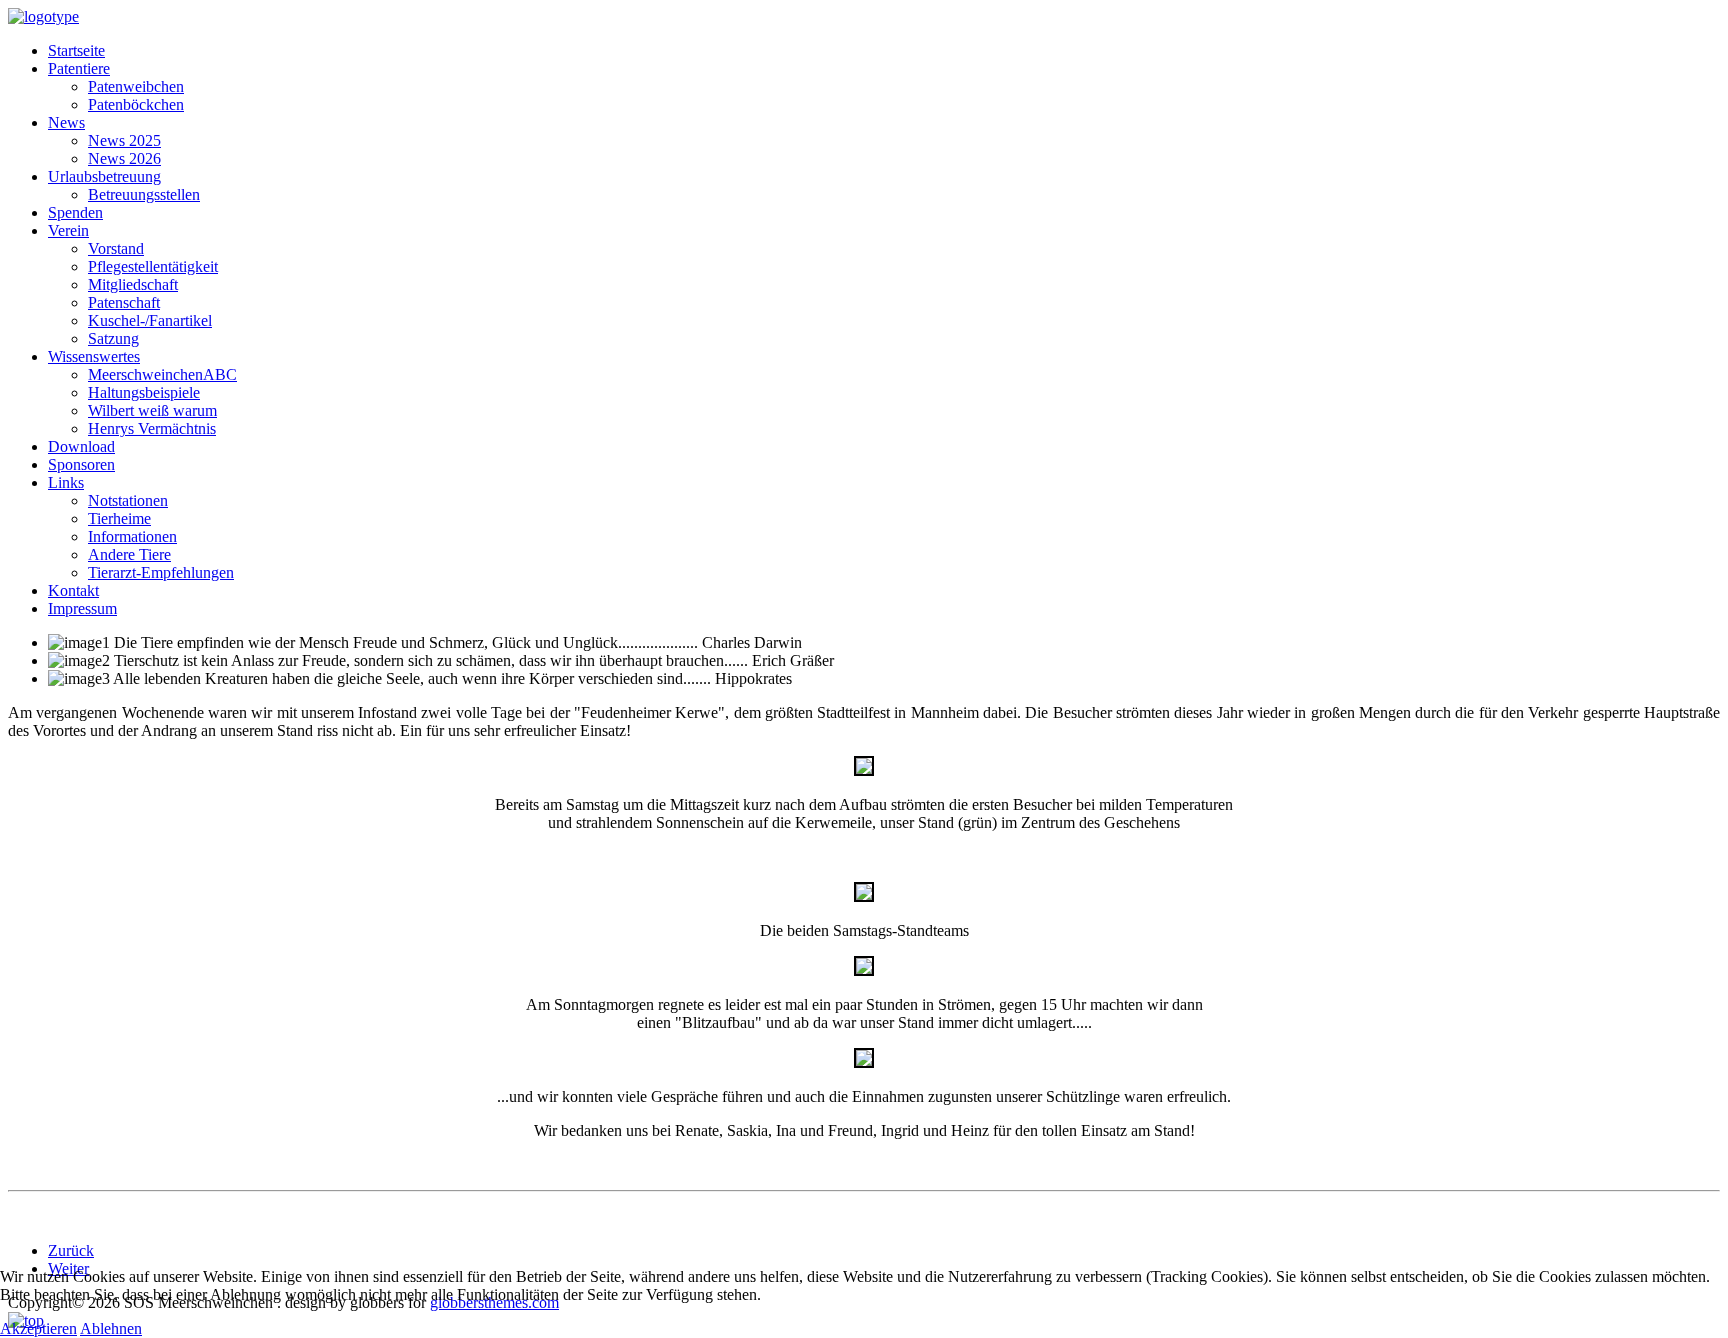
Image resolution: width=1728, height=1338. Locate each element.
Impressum (82, 608)
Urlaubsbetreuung (104, 176)
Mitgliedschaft (133, 284)
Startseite (76, 50)
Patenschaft (124, 302)
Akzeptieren (38, 1328)
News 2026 (124, 158)
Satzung (113, 338)
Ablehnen (111, 1328)
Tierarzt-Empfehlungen (161, 572)
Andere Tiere (129, 554)
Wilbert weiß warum (152, 410)
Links (66, 482)
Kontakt (73, 590)
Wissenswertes (94, 356)
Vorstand (116, 248)
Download (81, 446)
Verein (68, 230)
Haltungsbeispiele (144, 392)
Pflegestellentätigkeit (153, 266)
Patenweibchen (136, 86)
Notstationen (128, 500)
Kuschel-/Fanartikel (150, 320)
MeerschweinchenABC (162, 374)
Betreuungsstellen (144, 194)
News (66, 122)
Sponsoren (81, 464)
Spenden (75, 212)
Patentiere (79, 68)
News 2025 (124, 140)
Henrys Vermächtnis (152, 428)
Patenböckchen (136, 104)
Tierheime (119, 518)
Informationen (132, 536)
